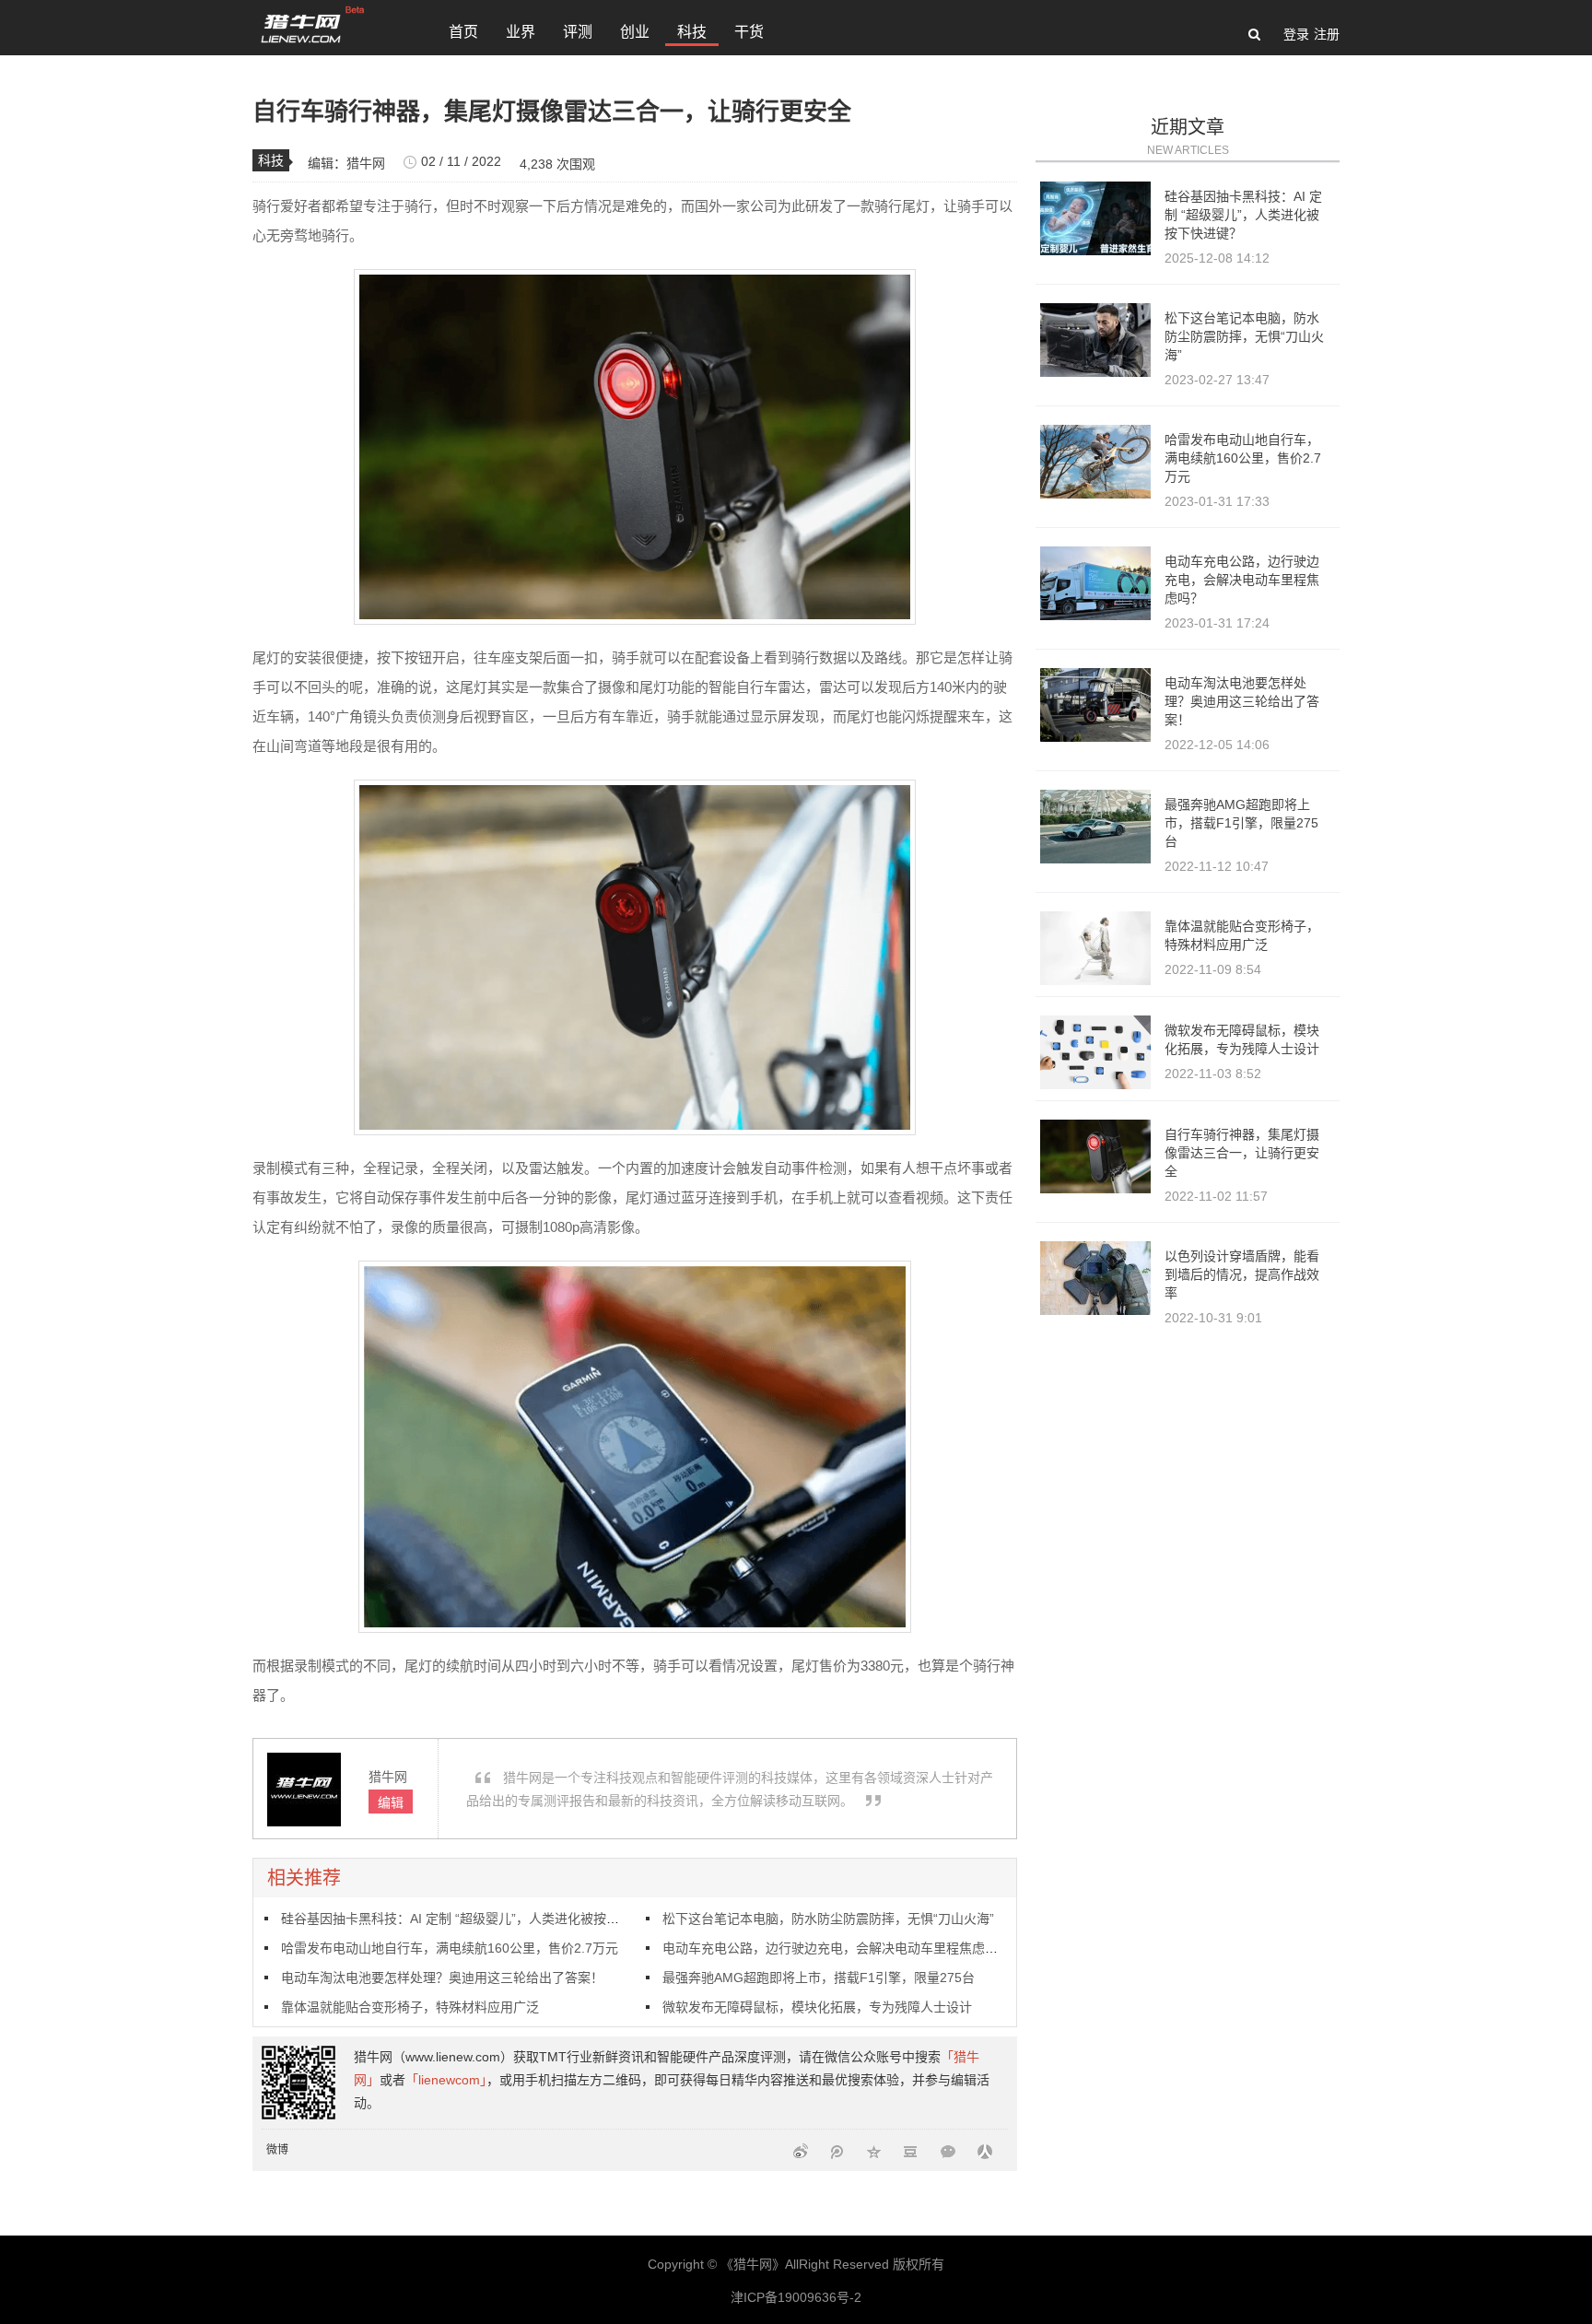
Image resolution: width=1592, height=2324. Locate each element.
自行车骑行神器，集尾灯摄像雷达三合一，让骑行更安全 (1242, 1153)
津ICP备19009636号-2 (796, 2297)
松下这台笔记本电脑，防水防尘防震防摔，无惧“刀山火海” (828, 1919)
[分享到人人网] (985, 2150)
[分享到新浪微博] (801, 2150)
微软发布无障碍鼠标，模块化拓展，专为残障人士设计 (817, 2007)
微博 (277, 2150)
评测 (578, 32)
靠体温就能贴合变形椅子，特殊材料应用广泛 (410, 2007)
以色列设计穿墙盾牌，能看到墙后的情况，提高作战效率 (1242, 1274)
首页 (463, 32)
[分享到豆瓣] (911, 2150)
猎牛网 (366, 163)
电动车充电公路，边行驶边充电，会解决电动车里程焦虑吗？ (837, 1948)
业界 (521, 32)
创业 (635, 32)
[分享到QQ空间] (874, 2150)
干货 (749, 32)
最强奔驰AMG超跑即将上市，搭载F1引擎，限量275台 (819, 1978)
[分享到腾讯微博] (837, 2150)
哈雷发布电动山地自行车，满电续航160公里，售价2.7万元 (450, 1948)
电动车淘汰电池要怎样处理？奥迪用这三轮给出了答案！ (442, 1978)
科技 (692, 32)
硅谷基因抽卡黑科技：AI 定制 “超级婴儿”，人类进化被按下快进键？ (476, 1919)
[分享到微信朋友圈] (948, 2150)
